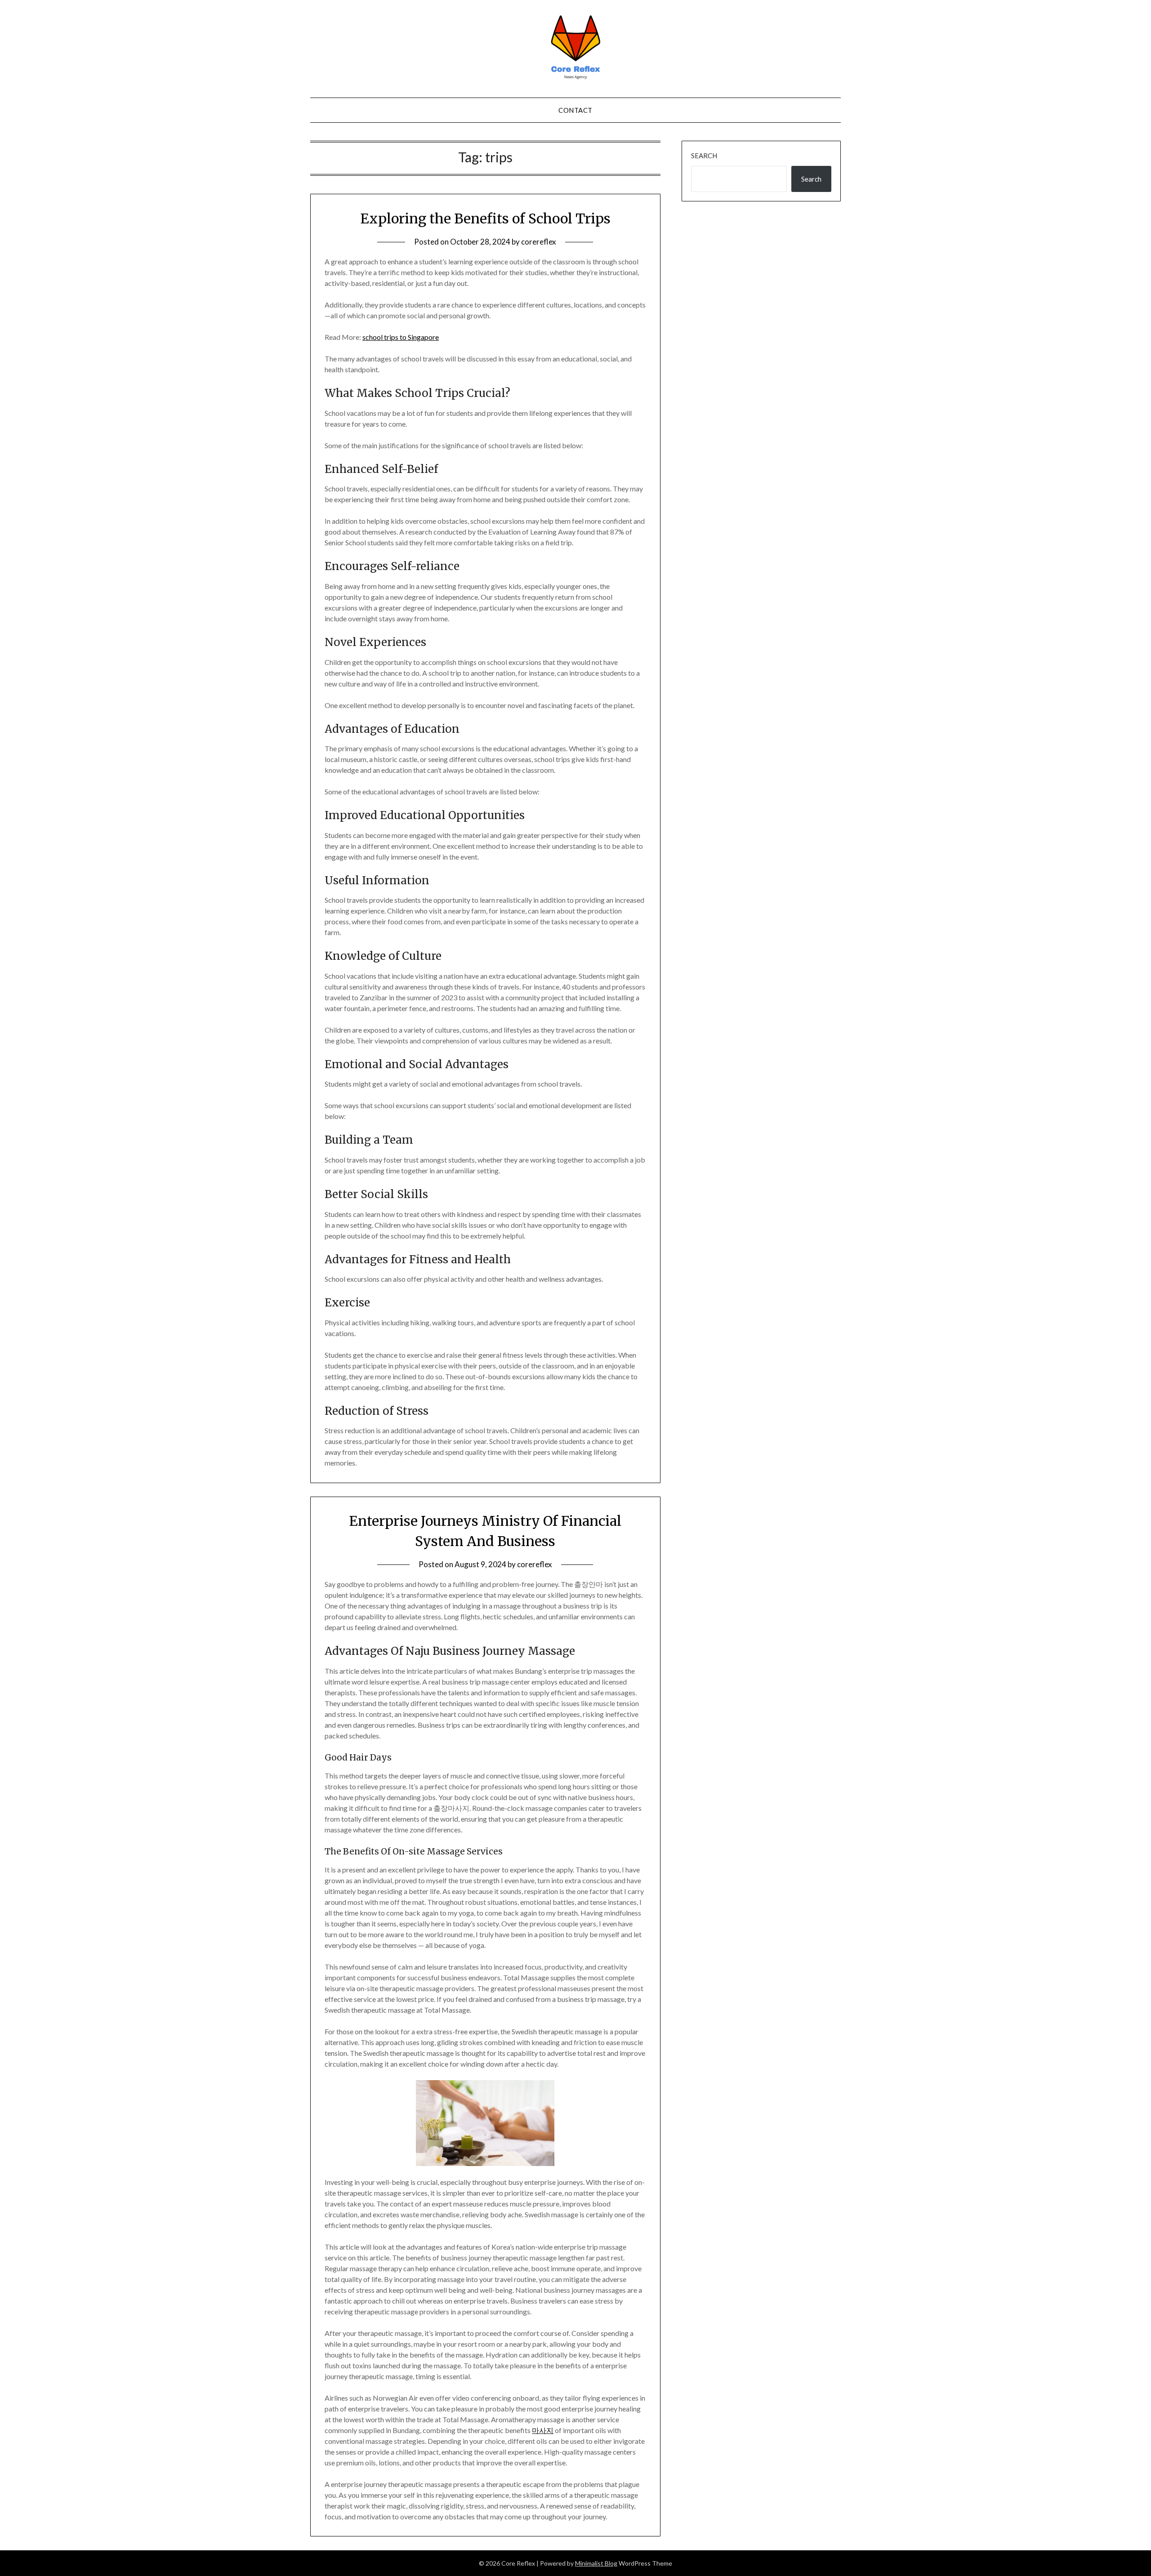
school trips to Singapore (401, 337)
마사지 (543, 2430)
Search (704, 156)
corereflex (539, 242)
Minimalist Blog (596, 2563)
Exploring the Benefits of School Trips (485, 218)
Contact (575, 110)
